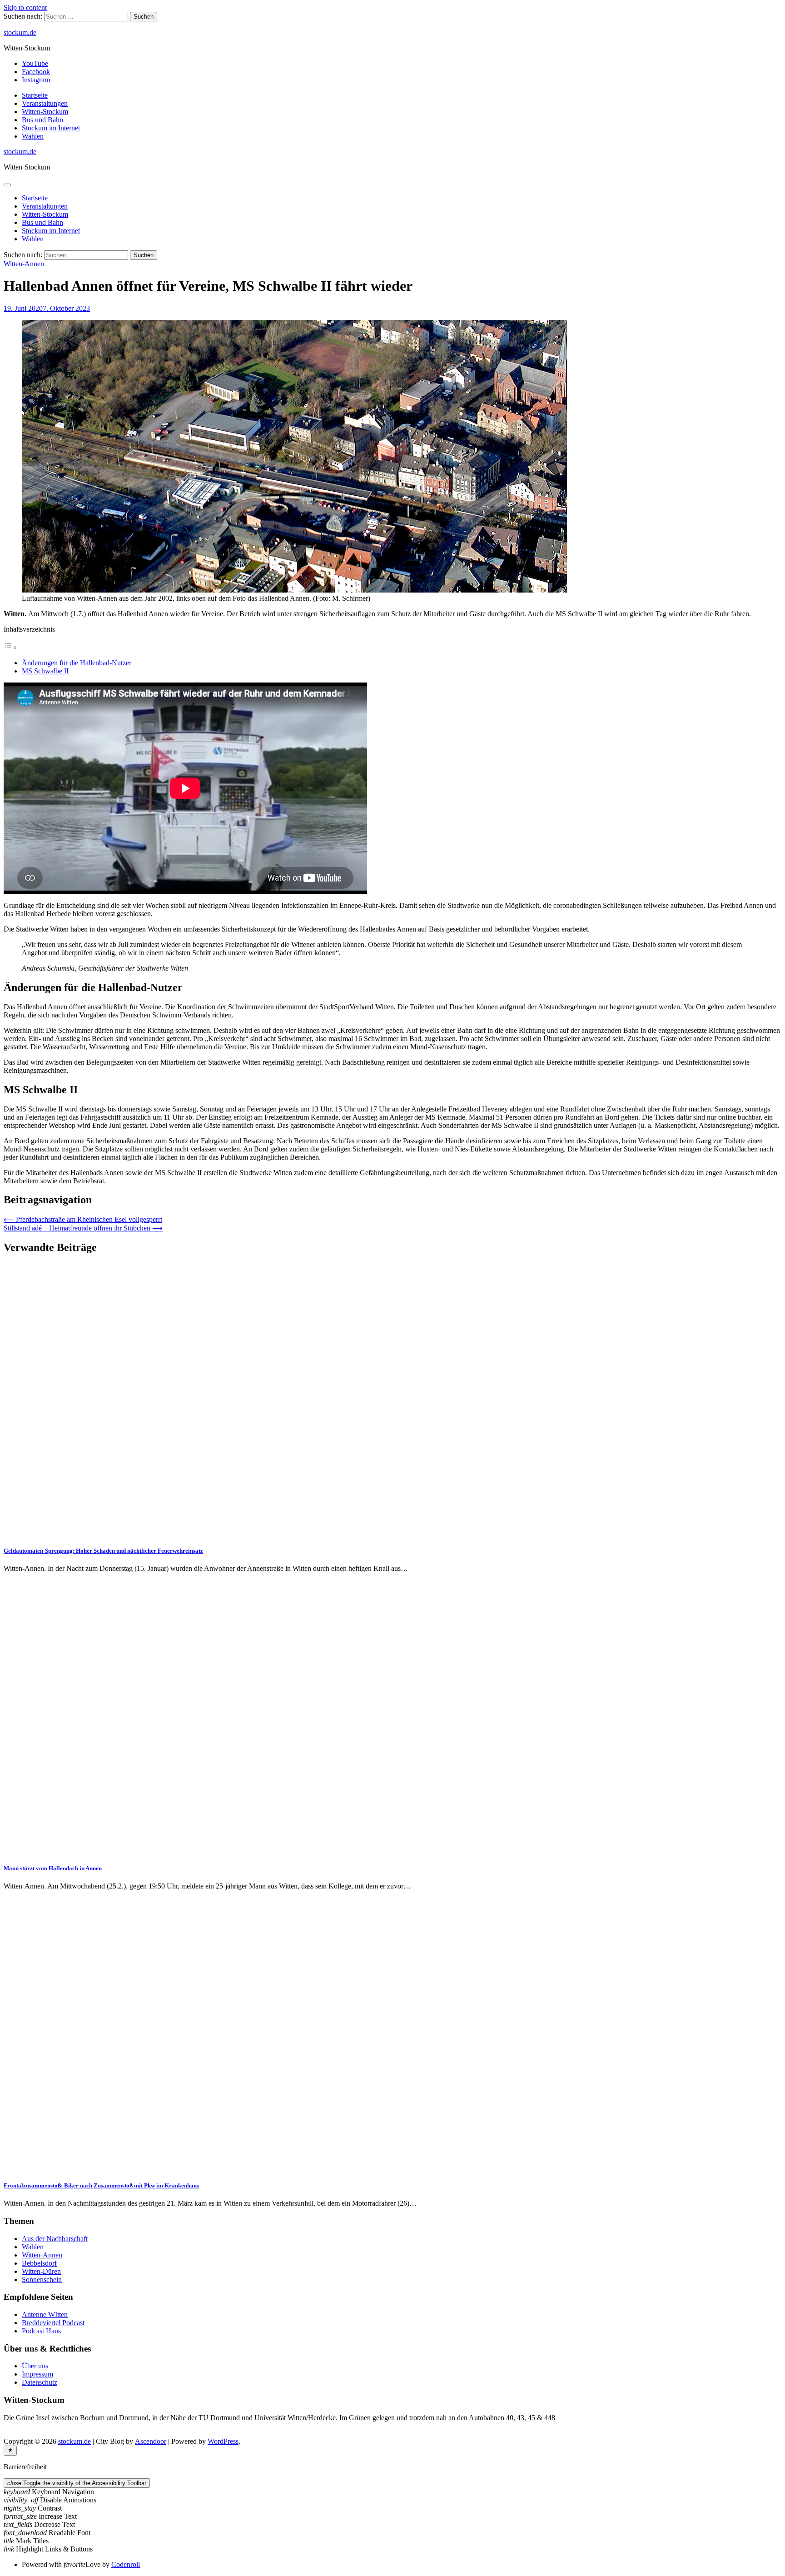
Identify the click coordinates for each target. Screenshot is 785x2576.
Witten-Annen (24, 264)
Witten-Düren (41, 2271)
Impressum (37, 2374)
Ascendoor (151, 2441)
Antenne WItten (45, 2314)
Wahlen (33, 136)
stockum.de (20, 32)
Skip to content (25, 7)
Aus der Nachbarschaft (55, 2239)
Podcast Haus (41, 2331)
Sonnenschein (42, 2280)
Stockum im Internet (51, 128)
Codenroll (126, 2564)
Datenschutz (40, 2382)
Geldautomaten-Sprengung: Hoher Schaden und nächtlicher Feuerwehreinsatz (103, 1551)
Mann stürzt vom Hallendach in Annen (53, 1868)
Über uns (35, 2366)
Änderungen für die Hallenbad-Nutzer (77, 663)
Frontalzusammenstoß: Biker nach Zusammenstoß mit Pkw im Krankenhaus (101, 2185)
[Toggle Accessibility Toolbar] (10, 2451)
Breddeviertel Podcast (53, 2323)
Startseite (35, 95)
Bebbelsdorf (39, 2263)
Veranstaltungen (45, 103)
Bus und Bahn (42, 120)
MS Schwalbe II (45, 671)
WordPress (223, 2441)
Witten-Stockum (45, 112)
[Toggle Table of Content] (10, 647)
